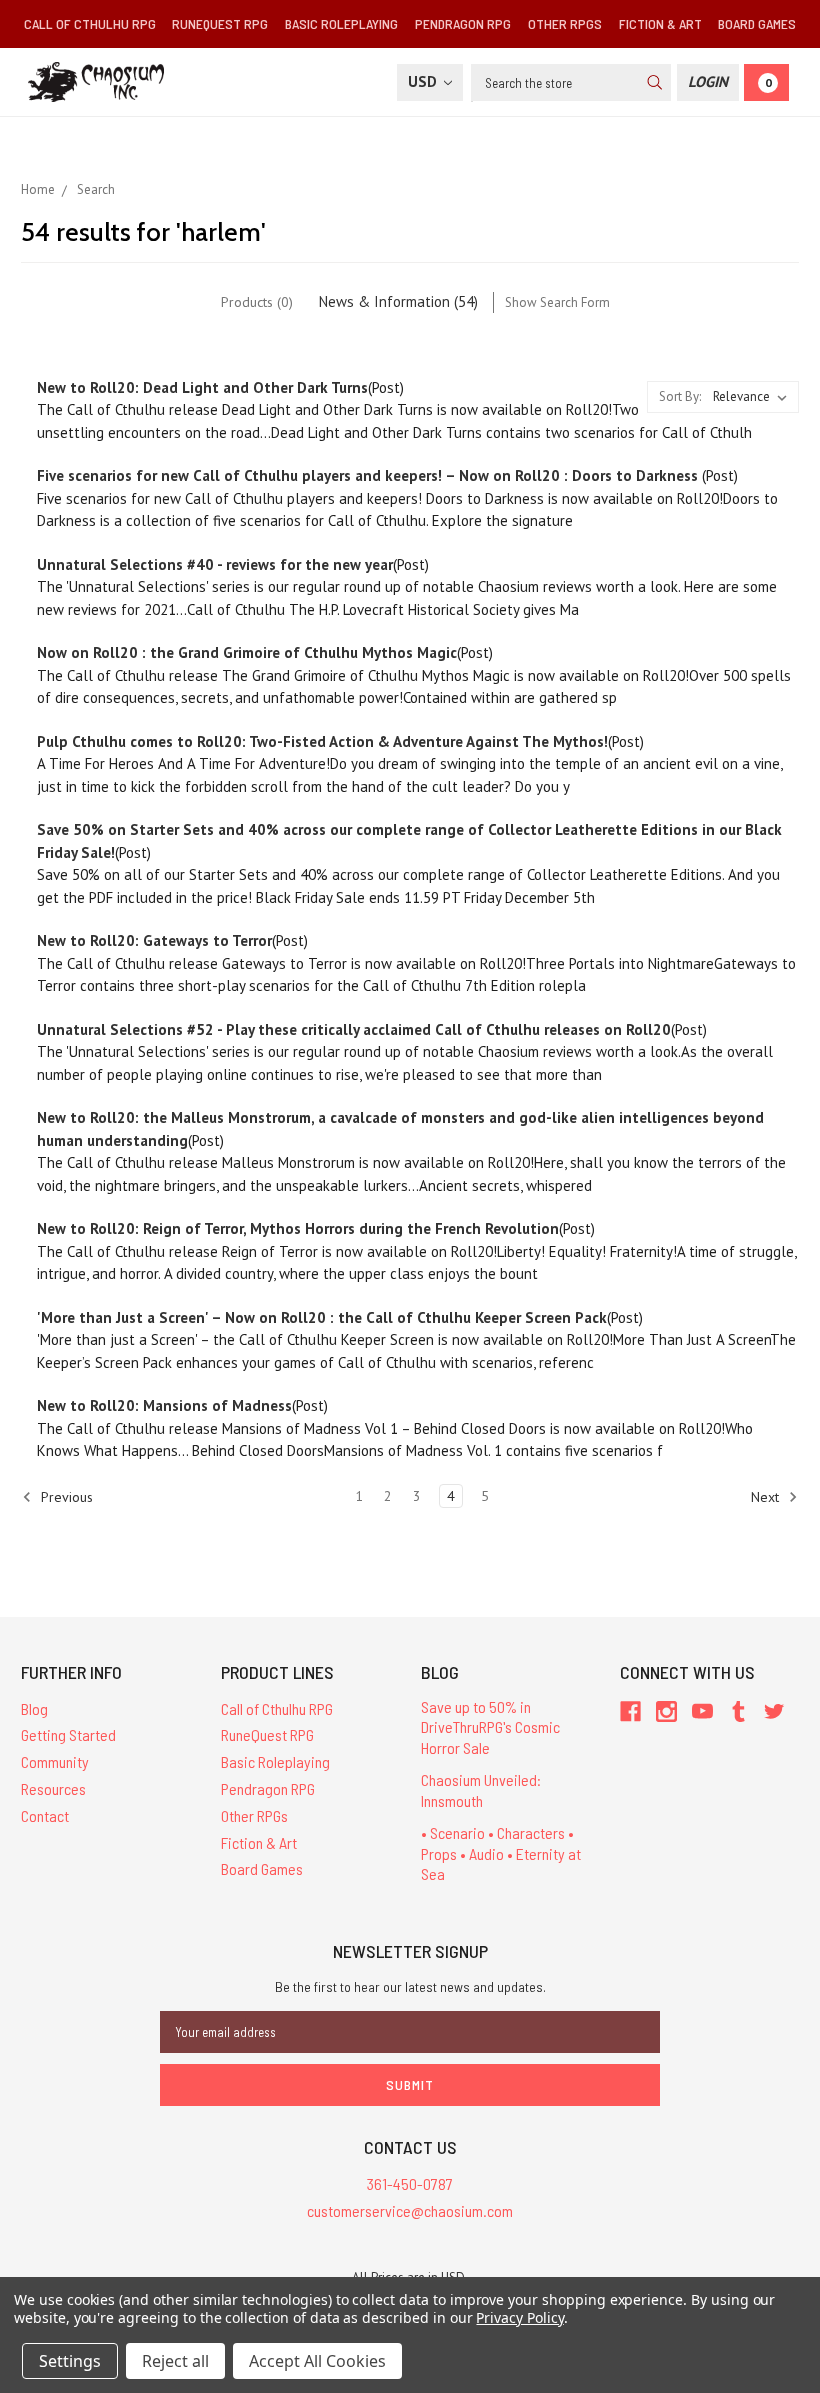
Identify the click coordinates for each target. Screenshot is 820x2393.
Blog (34, 1708)
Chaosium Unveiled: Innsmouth (481, 1790)
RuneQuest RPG (220, 23)
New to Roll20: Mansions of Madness (164, 1405)
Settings (70, 2361)
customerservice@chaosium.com (410, 2210)
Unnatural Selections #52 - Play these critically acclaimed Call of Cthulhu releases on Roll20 (354, 1029)
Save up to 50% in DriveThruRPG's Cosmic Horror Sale (490, 1727)
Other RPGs (565, 23)
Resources (53, 1788)
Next (767, 1496)
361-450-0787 (410, 2183)
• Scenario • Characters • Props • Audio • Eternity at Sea (501, 1853)
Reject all (175, 2361)
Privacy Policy (519, 2317)
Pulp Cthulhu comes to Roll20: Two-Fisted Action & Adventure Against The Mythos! (322, 741)
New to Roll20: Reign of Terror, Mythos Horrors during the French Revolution (298, 1228)
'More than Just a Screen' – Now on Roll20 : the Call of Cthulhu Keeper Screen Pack (322, 1317)
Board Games (757, 23)
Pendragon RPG (463, 23)
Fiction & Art (660, 23)
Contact (45, 1815)
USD (424, 81)
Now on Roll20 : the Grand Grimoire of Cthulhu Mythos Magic (247, 652)
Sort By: (680, 396)
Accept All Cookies (317, 2361)
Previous (65, 1496)
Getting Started (68, 1734)
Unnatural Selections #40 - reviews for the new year (215, 564)
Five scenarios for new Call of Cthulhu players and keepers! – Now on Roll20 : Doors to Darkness (369, 475)
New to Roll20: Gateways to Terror (154, 940)
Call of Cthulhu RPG (90, 23)
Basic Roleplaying (341, 23)
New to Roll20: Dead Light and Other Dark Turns (202, 387)
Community (55, 1761)
